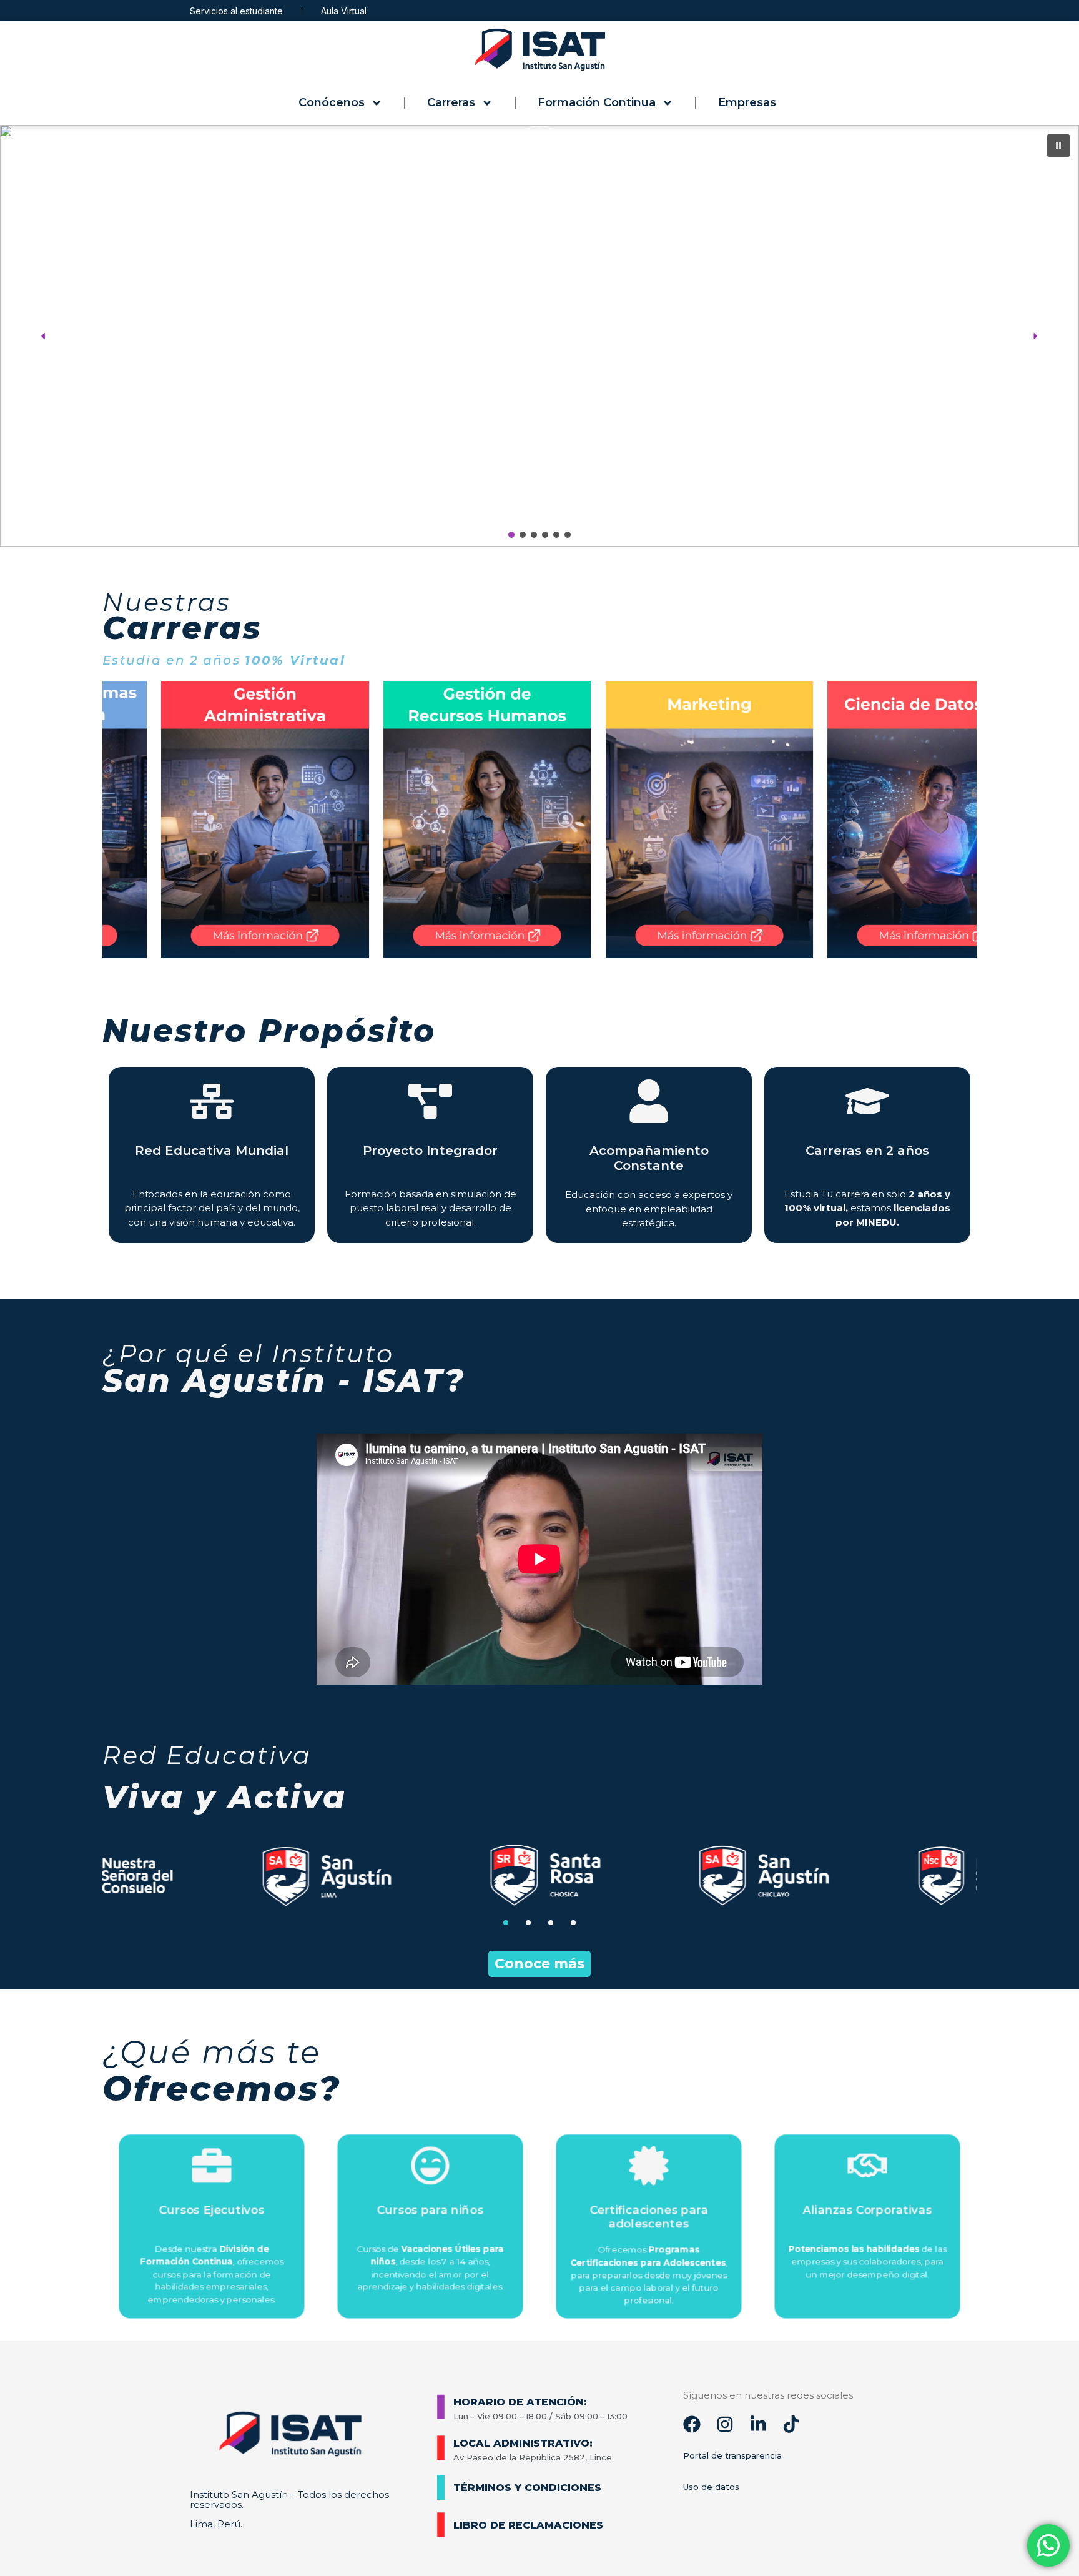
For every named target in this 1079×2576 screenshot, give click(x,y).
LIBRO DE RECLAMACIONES (528, 2525)
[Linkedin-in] (758, 2424)
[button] (539, 336)
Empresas (747, 102)
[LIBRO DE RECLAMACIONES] (441, 2525)
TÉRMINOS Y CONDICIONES (527, 2488)
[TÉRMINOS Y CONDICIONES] (441, 2487)
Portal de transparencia (732, 2455)
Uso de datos (711, 2487)
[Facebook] (692, 2424)
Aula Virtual (344, 11)
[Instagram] (725, 2424)
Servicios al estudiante (236, 11)
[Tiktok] (791, 2424)
